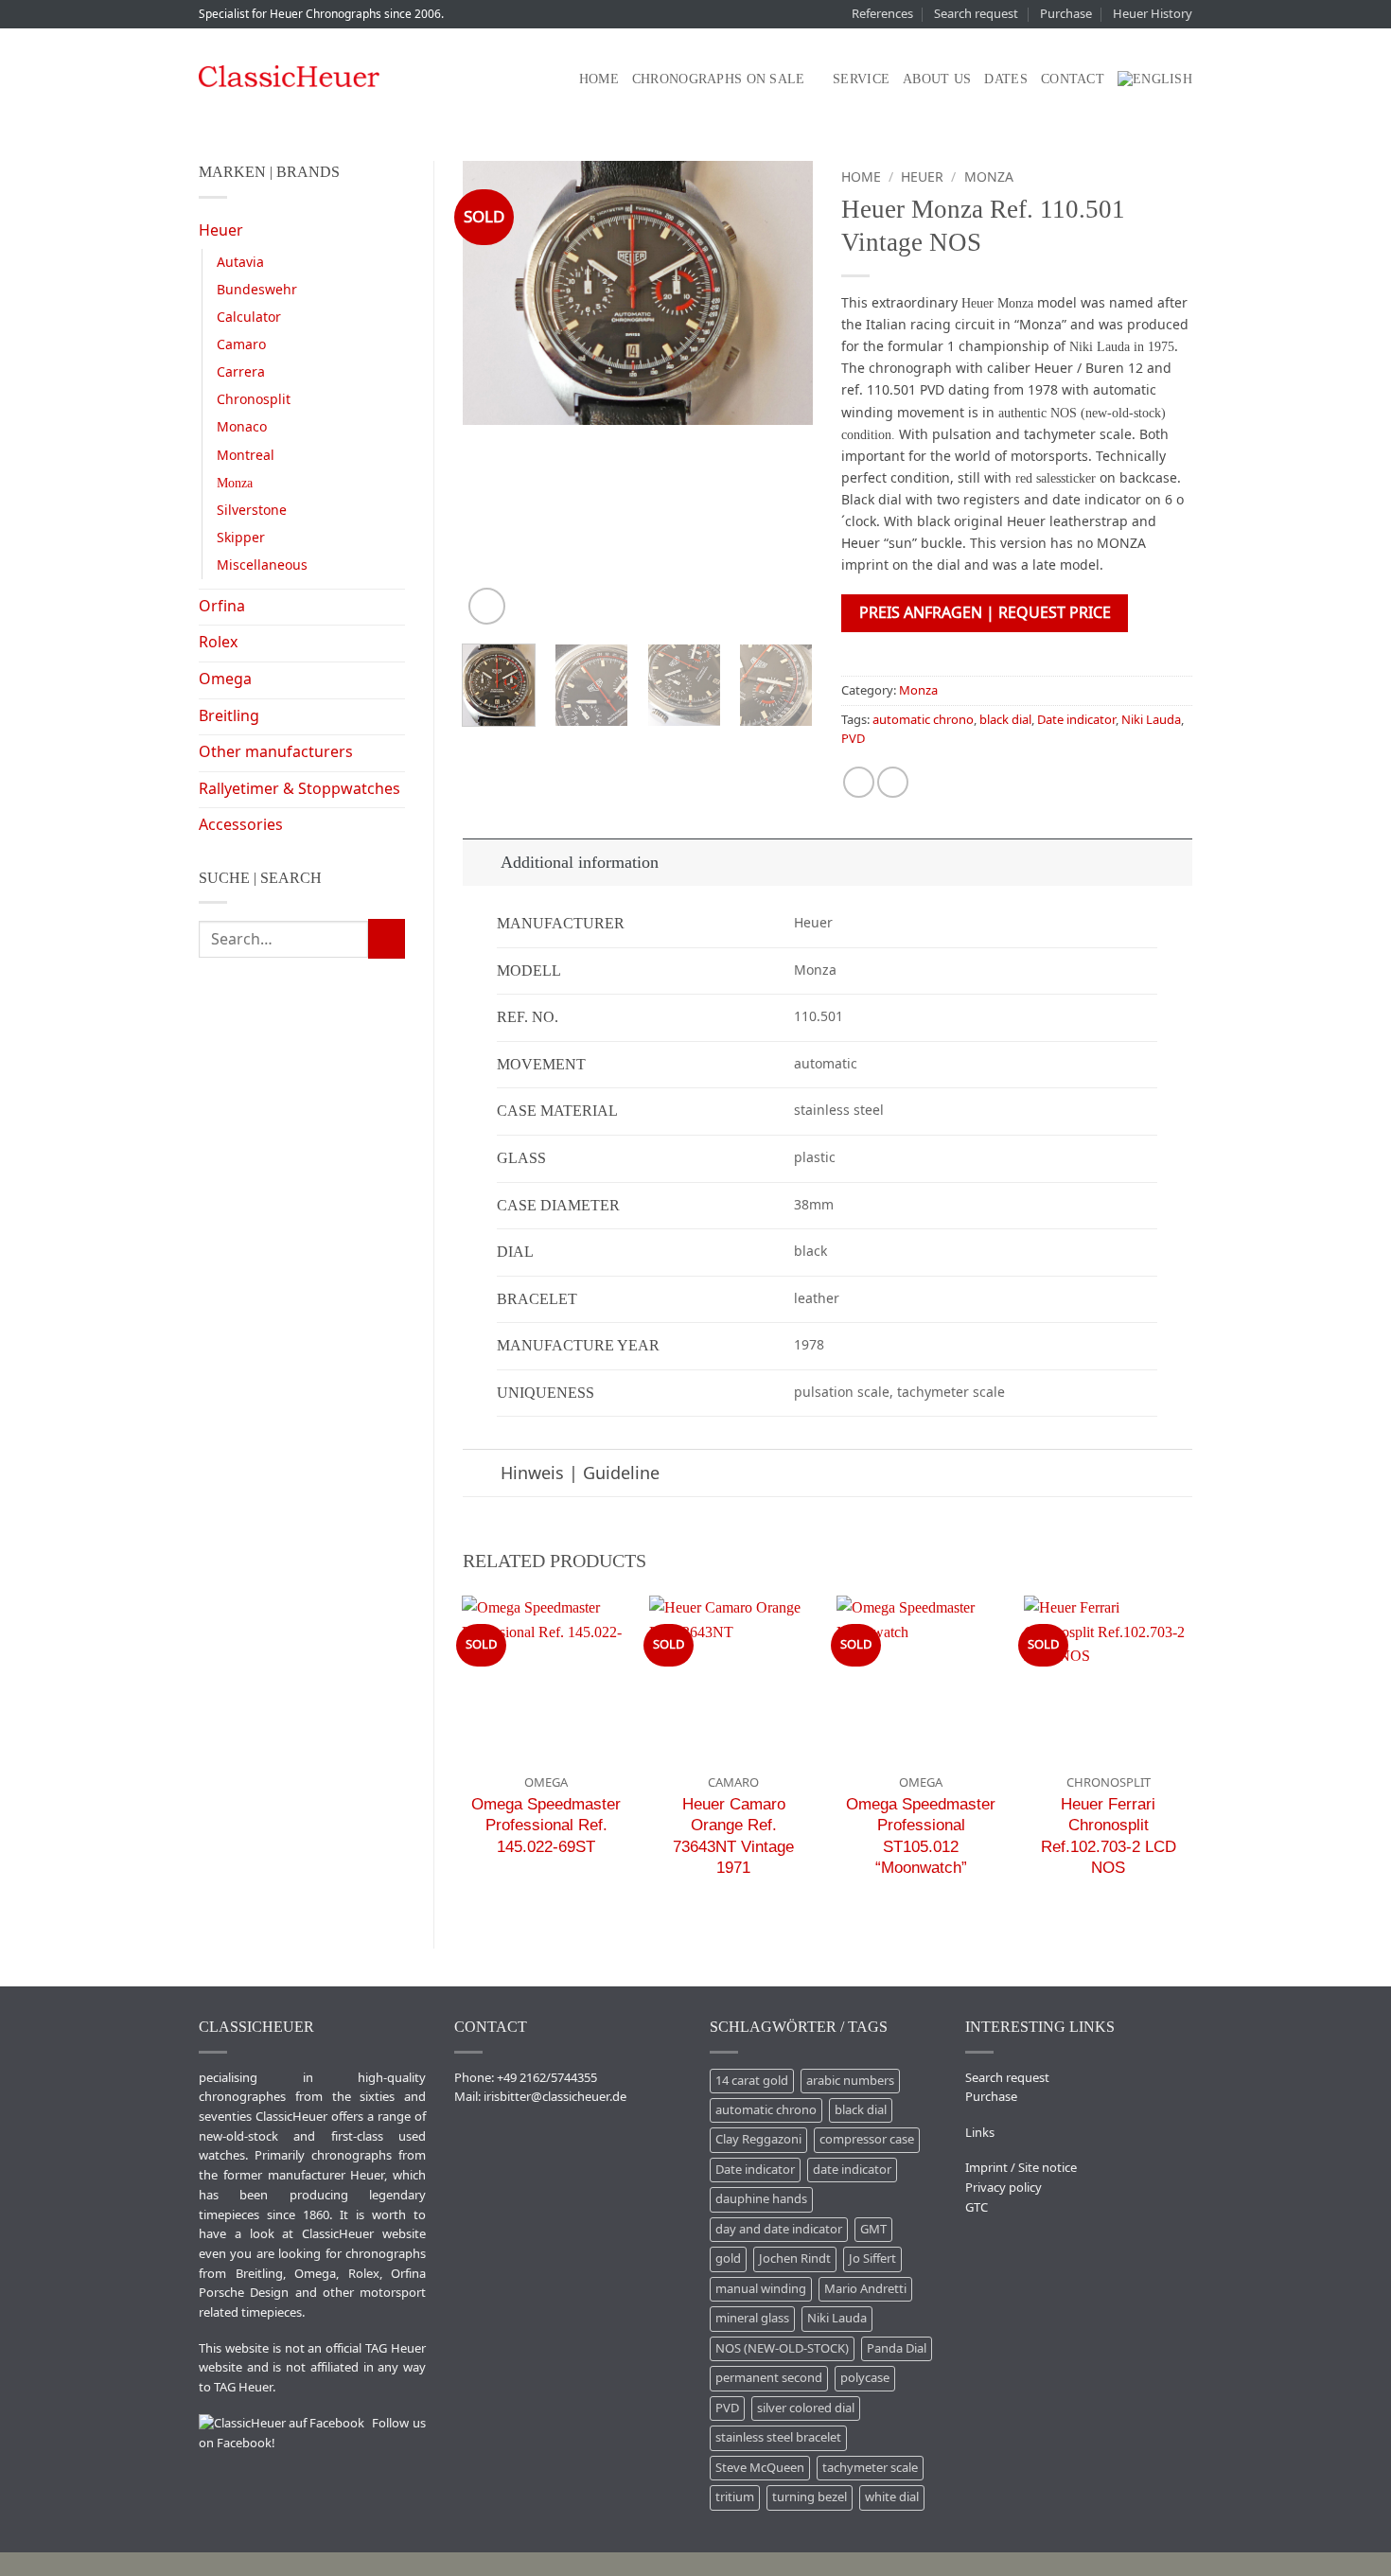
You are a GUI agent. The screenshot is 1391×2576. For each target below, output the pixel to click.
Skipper (241, 538)
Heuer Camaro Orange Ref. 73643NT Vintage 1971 (733, 1835)
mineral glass (752, 2318)
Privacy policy (1004, 2188)
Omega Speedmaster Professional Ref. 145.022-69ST (546, 1825)
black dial (1005, 720)
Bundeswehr (257, 290)
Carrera (241, 372)
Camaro (241, 345)
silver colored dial (806, 2408)
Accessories (241, 825)
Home (599, 79)
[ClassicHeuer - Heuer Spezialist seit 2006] (289, 76)
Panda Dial (897, 2348)
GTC (977, 2207)
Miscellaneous (262, 565)
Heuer (221, 231)
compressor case (867, 2139)
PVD (853, 739)
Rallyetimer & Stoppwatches (299, 789)
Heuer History (1153, 14)
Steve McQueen (760, 2468)
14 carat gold (752, 2081)
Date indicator (1076, 720)
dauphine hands (761, 2199)
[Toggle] (481, 862)
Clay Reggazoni (758, 2139)
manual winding (761, 2289)
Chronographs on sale (719, 79)
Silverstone (252, 511)
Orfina (222, 607)
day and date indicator (779, 2229)
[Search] (557, 79)
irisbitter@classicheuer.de (555, 2097)
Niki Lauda (1151, 720)
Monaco (242, 427)
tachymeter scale (870, 2468)
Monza (235, 483)
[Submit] (387, 939)
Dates (1005, 79)
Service (861, 79)
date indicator (852, 2170)
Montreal (246, 456)
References (882, 14)
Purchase (1066, 14)
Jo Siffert (872, 2258)
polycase (865, 2378)
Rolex (218, 643)
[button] (487, 606)
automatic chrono (923, 720)
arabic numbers (850, 2081)
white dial (892, 2497)
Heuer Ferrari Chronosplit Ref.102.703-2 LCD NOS (1109, 1835)
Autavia (240, 263)
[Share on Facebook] (859, 782)
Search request (976, 14)
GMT (873, 2229)
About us (937, 79)
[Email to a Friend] (893, 782)
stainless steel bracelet (778, 2437)
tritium (735, 2497)
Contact (1073, 79)
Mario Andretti (865, 2289)
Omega (225, 679)
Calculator (249, 318)
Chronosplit (254, 400)
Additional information (580, 862)
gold (728, 2258)
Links (980, 2133)
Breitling (229, 716)
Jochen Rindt (795, 2258)
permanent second (769, 2378)
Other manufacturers (276, 752)
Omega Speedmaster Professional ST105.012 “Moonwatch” (921, 1835)
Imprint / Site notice (1021, 2168)
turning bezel (810, 2497)
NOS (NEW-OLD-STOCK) (782, 2348)
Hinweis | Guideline (580, 1473)
